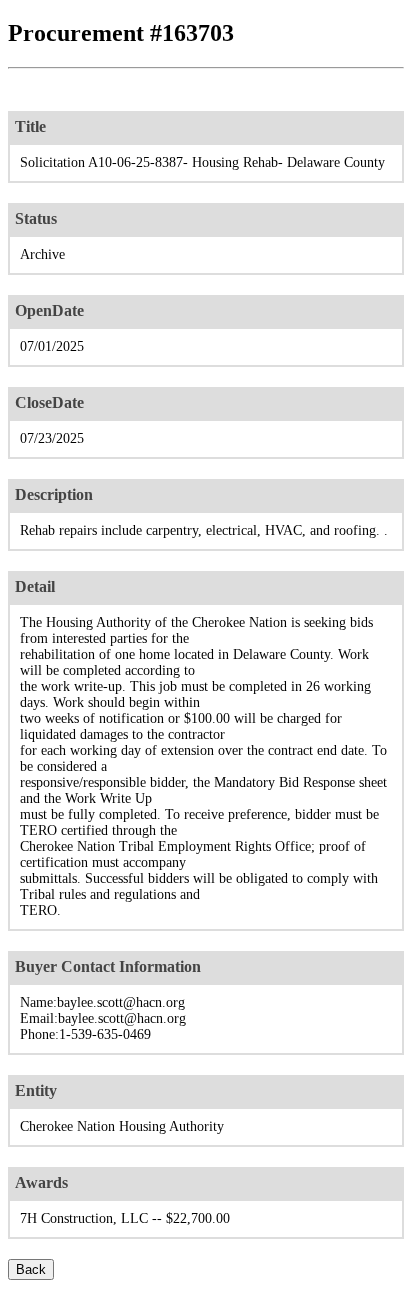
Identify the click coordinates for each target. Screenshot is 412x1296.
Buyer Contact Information (108, 966)
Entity (36, 1090)
